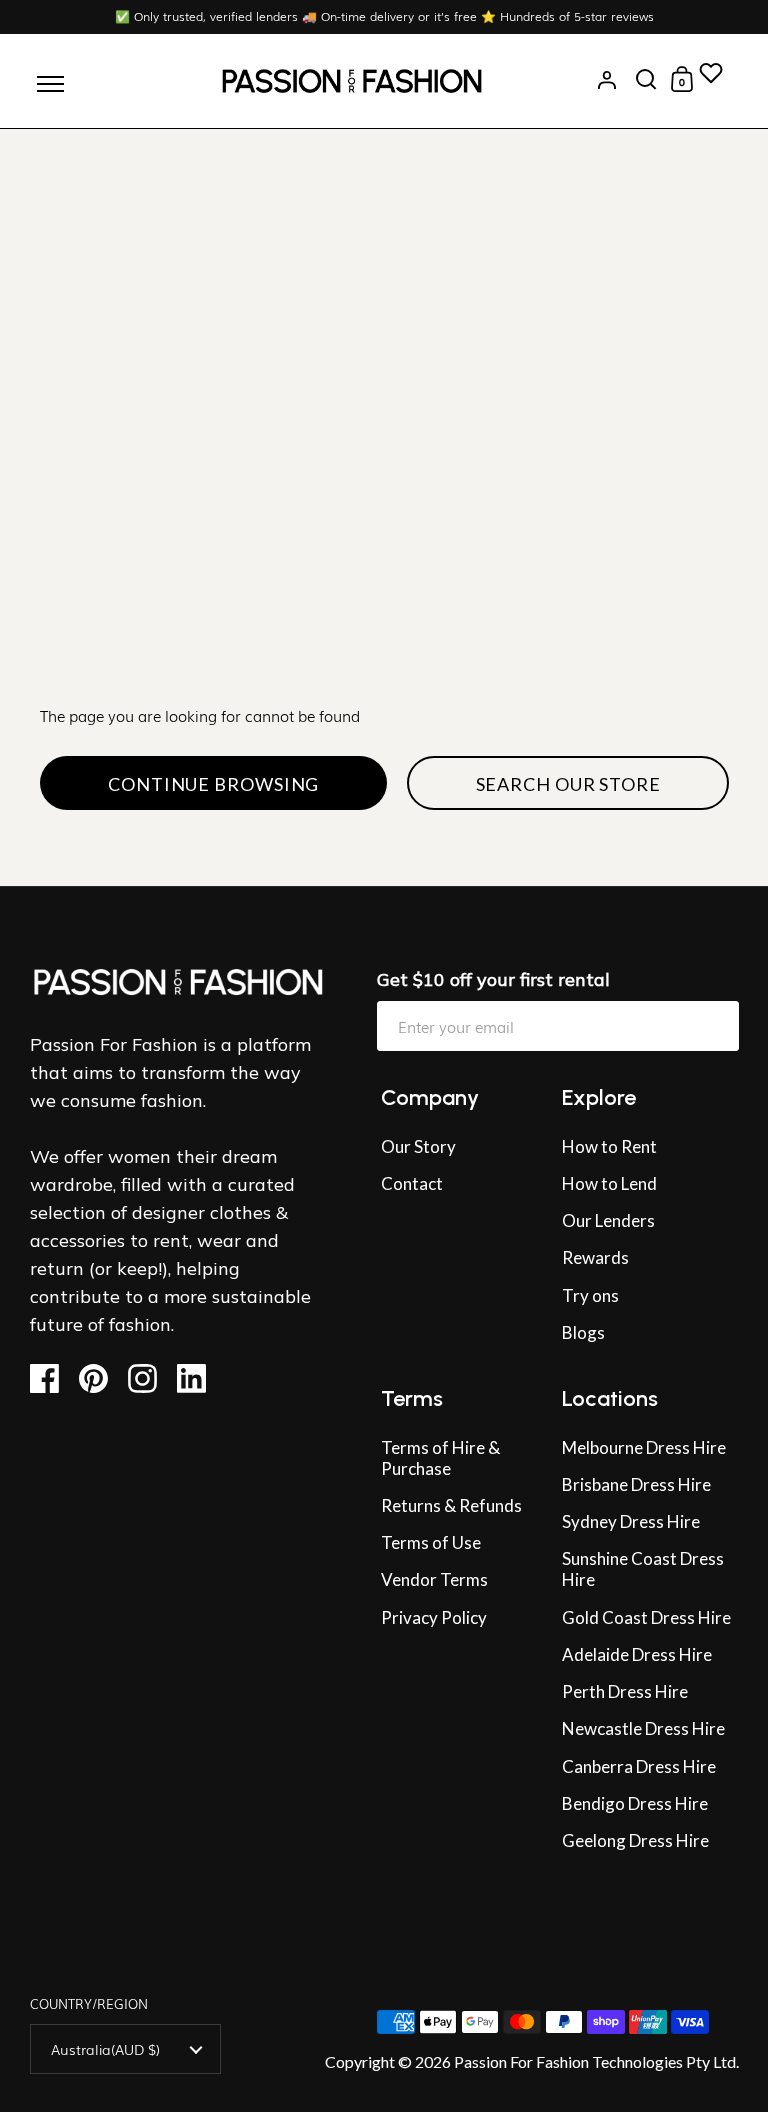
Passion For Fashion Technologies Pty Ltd (595, 2061)
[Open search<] (646, 79)
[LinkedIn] (199, 1378)
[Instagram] (150, 1378)
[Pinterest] (101, 1378)
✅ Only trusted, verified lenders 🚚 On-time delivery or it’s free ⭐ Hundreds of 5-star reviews (384, 16)
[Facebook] (52, 1378)
